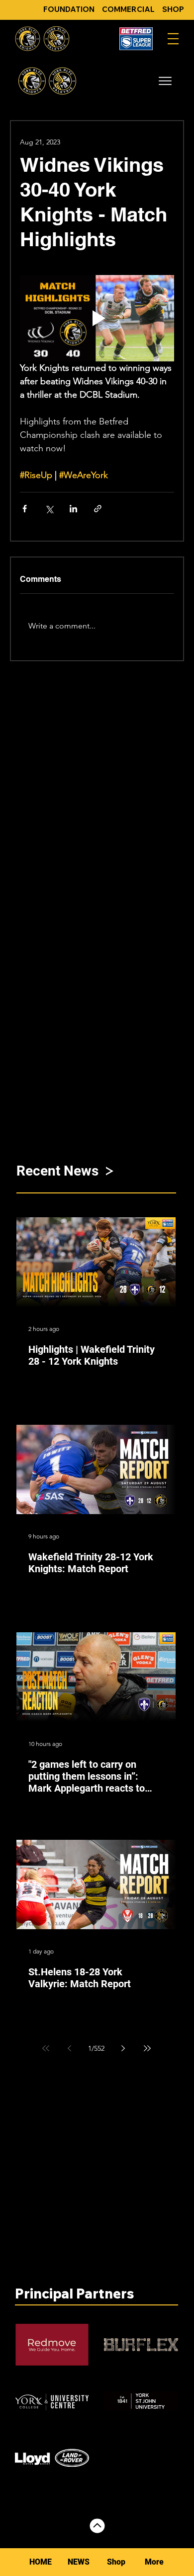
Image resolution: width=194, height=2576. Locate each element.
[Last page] (147, 2048)
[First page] (46, 2048)
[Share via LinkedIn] (73, 509)
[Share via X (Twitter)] (49, 509)
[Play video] (97, 318)
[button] (165, 81)
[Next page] (123, 2048)
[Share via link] (98, 509)
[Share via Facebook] (25, 509)
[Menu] (173, 39)
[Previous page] (70, 2048)
